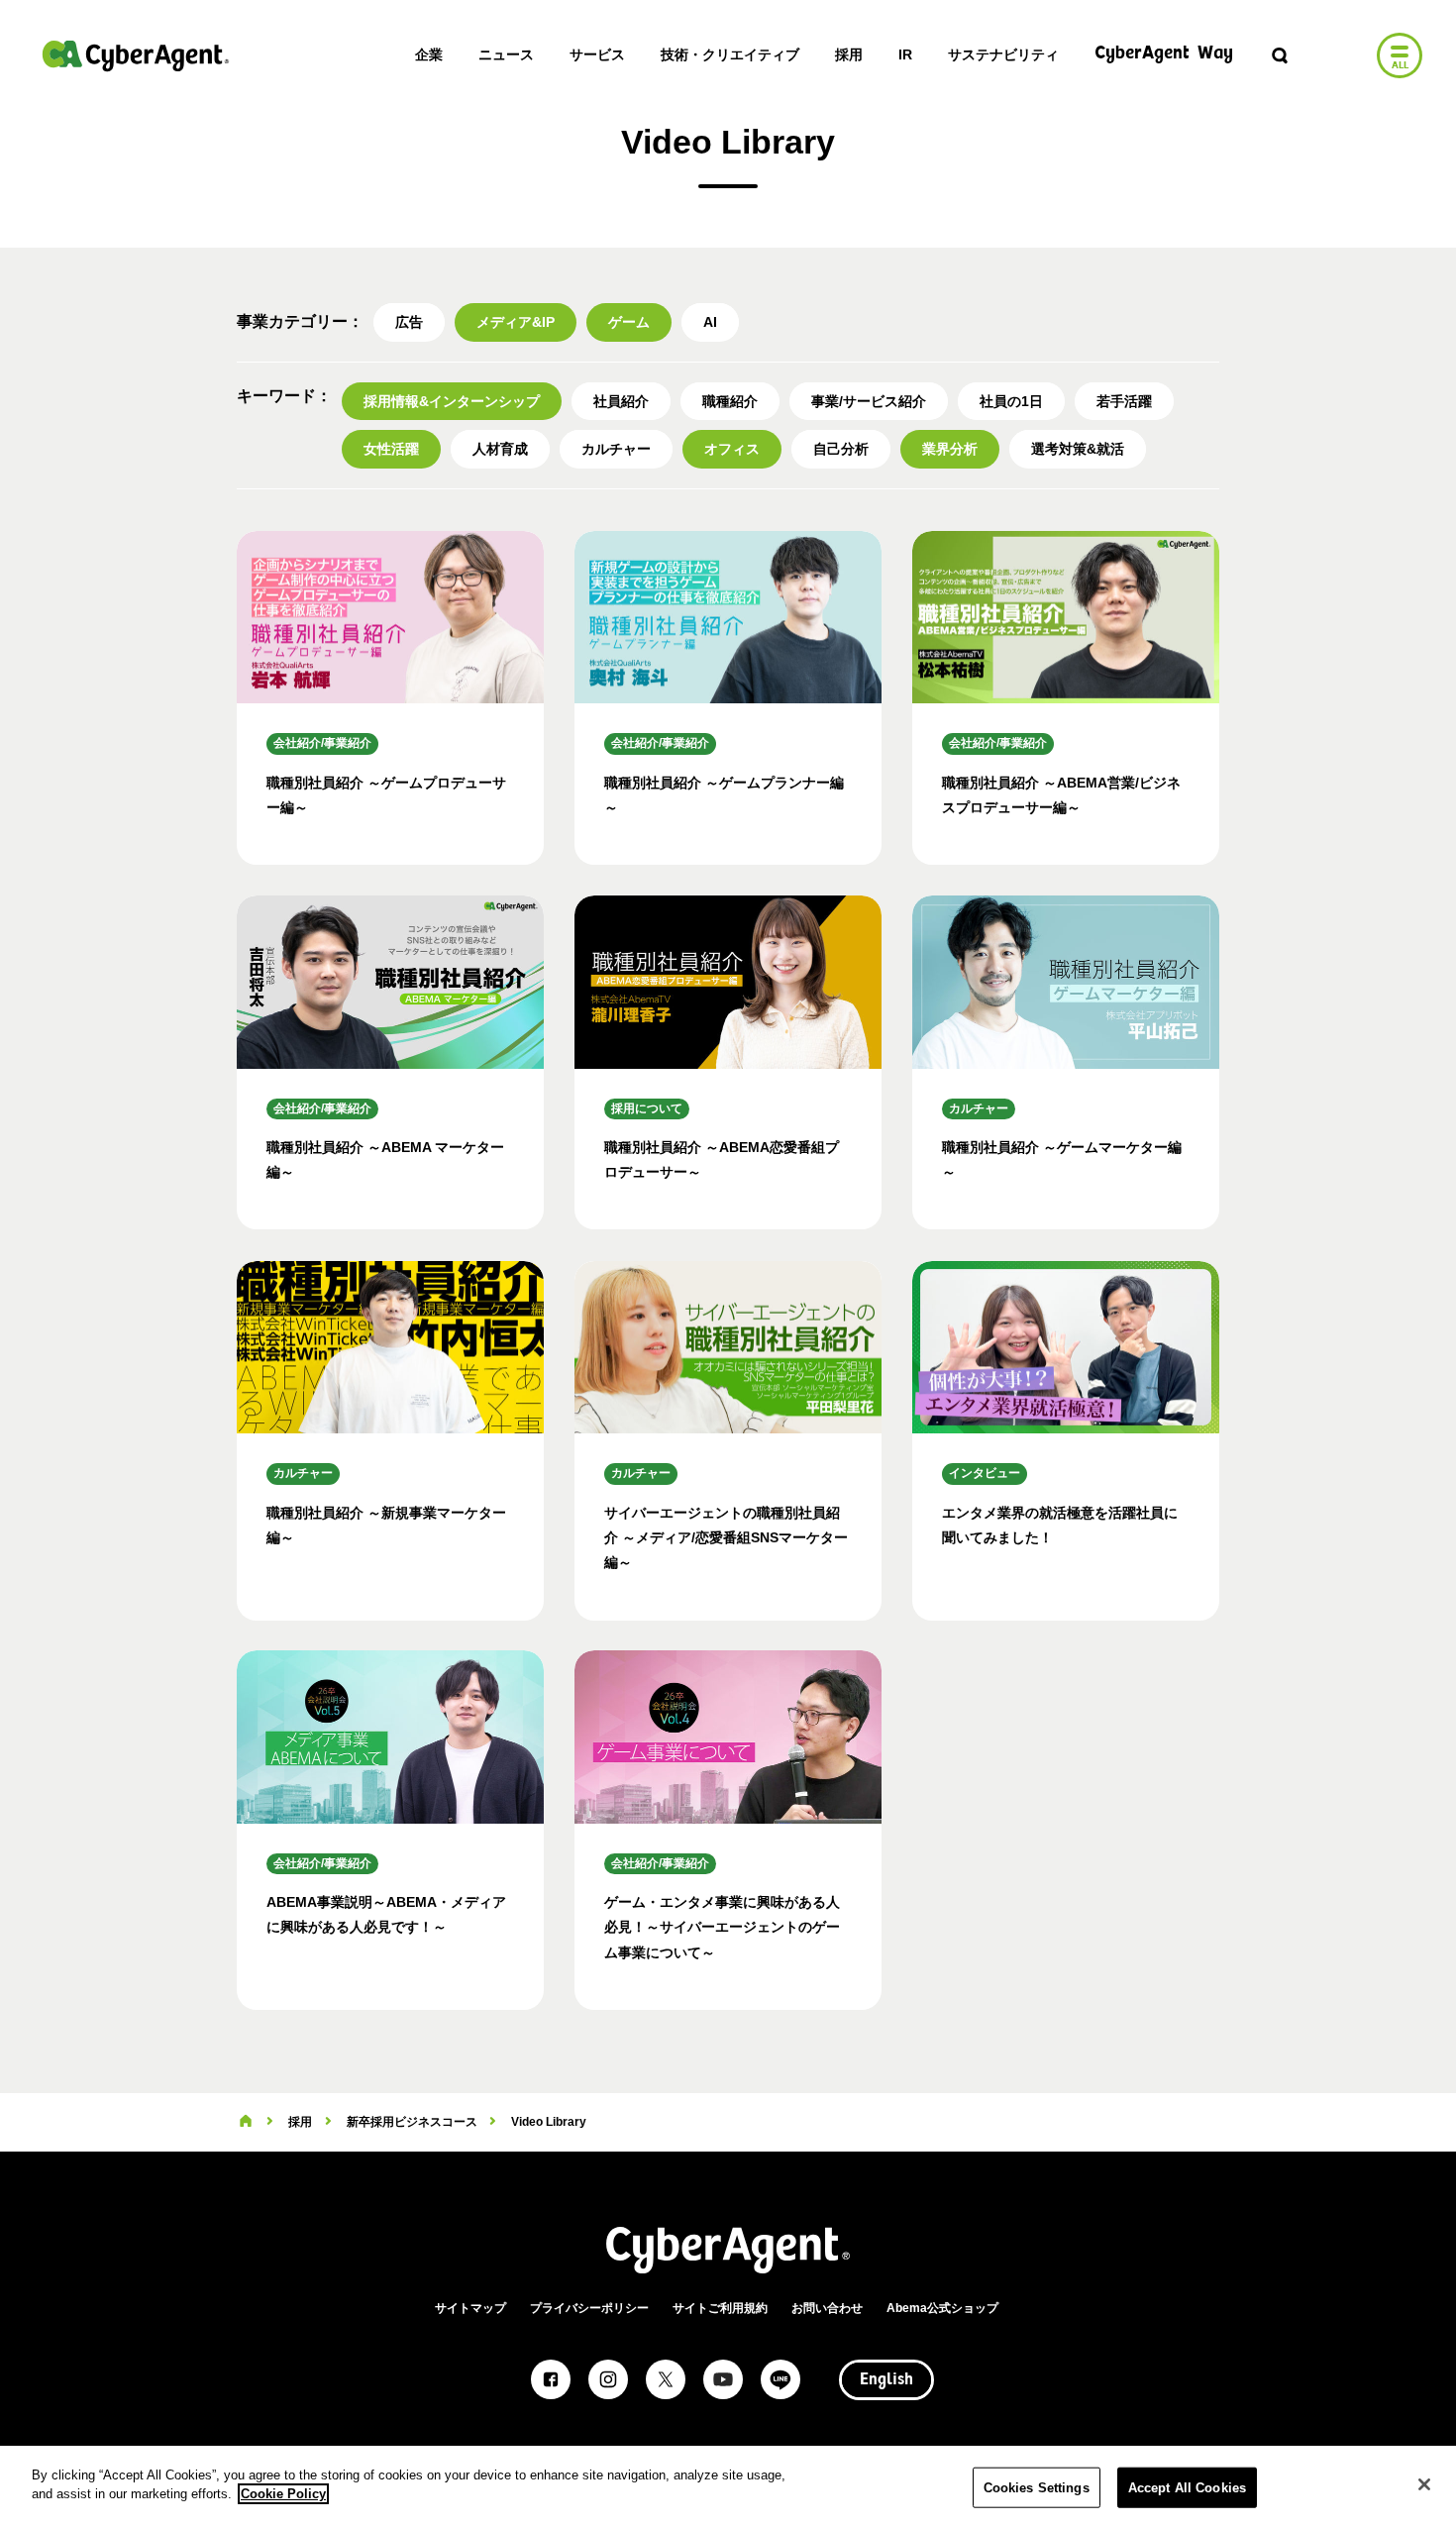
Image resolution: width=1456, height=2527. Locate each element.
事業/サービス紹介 (869, 401)
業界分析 (950, 449)
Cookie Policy (283, 2494)
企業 (429, 54)
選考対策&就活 (1078, 449)
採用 (849, 54)
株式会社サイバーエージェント (136, 55)
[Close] (1424, 2484)
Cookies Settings (1037, 2488)
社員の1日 (1011, 401)
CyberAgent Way (1164, 54)
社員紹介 (621, 401)
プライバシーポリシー (589, 2308)
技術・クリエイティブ (730, 54)
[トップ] (246, 2122)
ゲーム (629, 322)
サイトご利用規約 (720, 2308)
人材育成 (500, 449)
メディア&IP (516, 322)
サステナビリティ (1003, 54)
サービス (597, 54)
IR (905, 54)
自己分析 (841, 449)
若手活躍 (1124, 401)
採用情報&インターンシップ (452, 401)
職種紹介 (730, 401)
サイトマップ (470, 2308)
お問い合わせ (827, 2308)
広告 (409, 322)
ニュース (506, 54)
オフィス (732, 449)
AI (710, 322)
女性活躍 (391, 449)
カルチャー (616, 449)
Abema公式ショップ (942, 2308)
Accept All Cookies (1187, 2488)
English (886, 2380)
